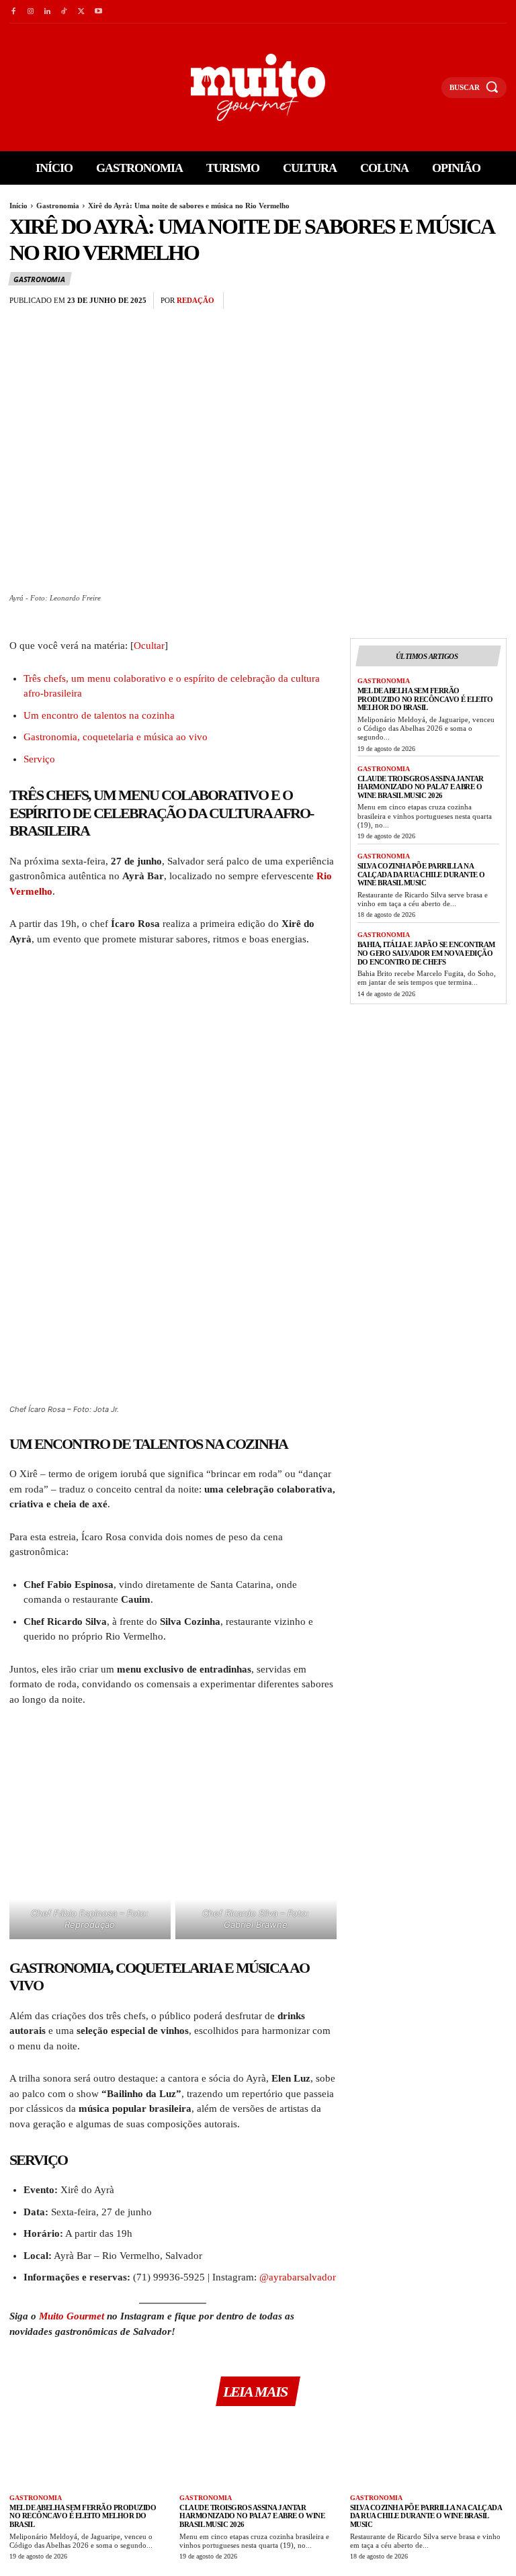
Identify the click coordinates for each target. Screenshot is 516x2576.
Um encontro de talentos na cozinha (99, 715)
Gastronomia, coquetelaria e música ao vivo (116, 737)
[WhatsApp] (493, 301)
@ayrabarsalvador (298, 2277)
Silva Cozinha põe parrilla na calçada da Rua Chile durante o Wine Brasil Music (421, 874)
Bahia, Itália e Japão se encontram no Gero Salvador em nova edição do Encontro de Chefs (426, 953)
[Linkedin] (47, 12)
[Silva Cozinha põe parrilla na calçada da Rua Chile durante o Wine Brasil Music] (428, 2452)
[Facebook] (13, 12)
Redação (196, 300)
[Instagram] (30, 12)
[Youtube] (98, 12)
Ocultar (149, 646)
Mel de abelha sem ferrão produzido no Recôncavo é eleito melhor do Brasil (425, 699)
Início (18, 206)
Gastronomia (58, 206)
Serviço (39, 759)
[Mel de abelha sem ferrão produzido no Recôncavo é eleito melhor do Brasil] (88, 2452)
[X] (82, 12)
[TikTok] (64, 12)
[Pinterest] (462, 301)
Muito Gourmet (72, 2316)
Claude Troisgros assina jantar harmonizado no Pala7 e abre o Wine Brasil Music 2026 (421, 787)
